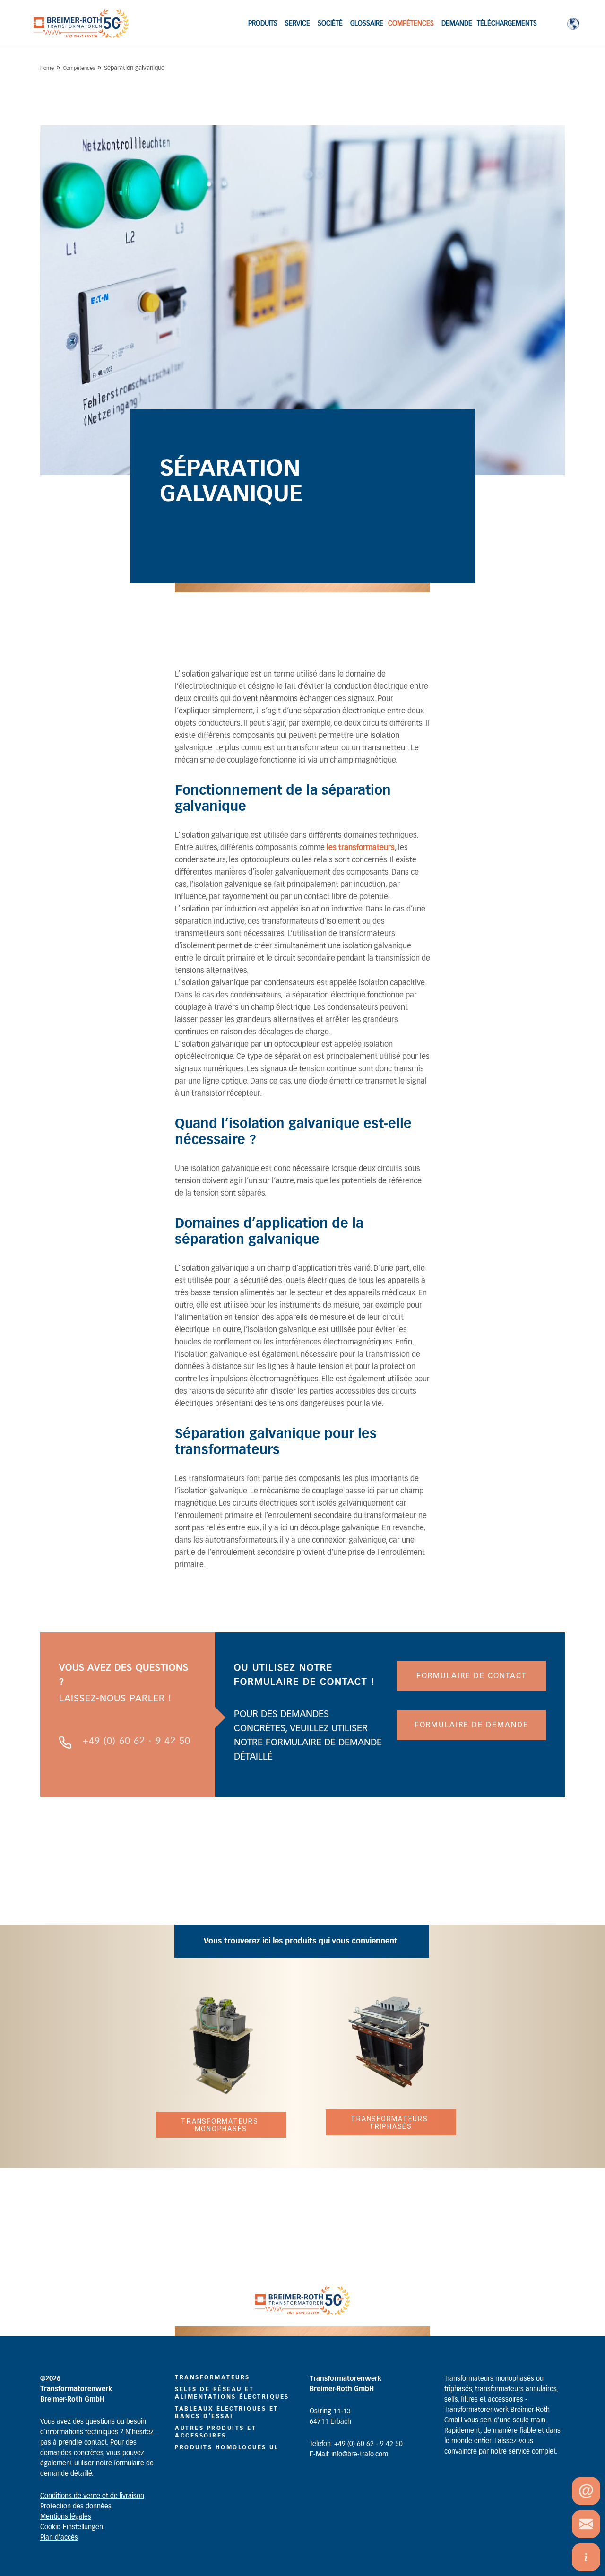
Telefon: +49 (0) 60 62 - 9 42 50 (356, 2444)
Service (298, 24)
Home (47, 68)
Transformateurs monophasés (221, 2125)
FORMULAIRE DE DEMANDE (471, 1725)
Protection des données (76, 2507)
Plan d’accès (59, 2538)
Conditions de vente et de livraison (92, 2496)
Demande (457, 24)
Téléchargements (507, 24)
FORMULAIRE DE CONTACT (471, 1676)
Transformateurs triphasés (390, 2123)
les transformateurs (361, 848)
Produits (263, 24)
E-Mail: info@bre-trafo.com (349, 2455)
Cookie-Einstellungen (72, 2527)
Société (330, 24)
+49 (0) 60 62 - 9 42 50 (137, 1741)
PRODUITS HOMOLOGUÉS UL (227, 2447)
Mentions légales (66, 2517)
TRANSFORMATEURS (212, 2377)
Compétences (411, 24)
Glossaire (367, 24)
